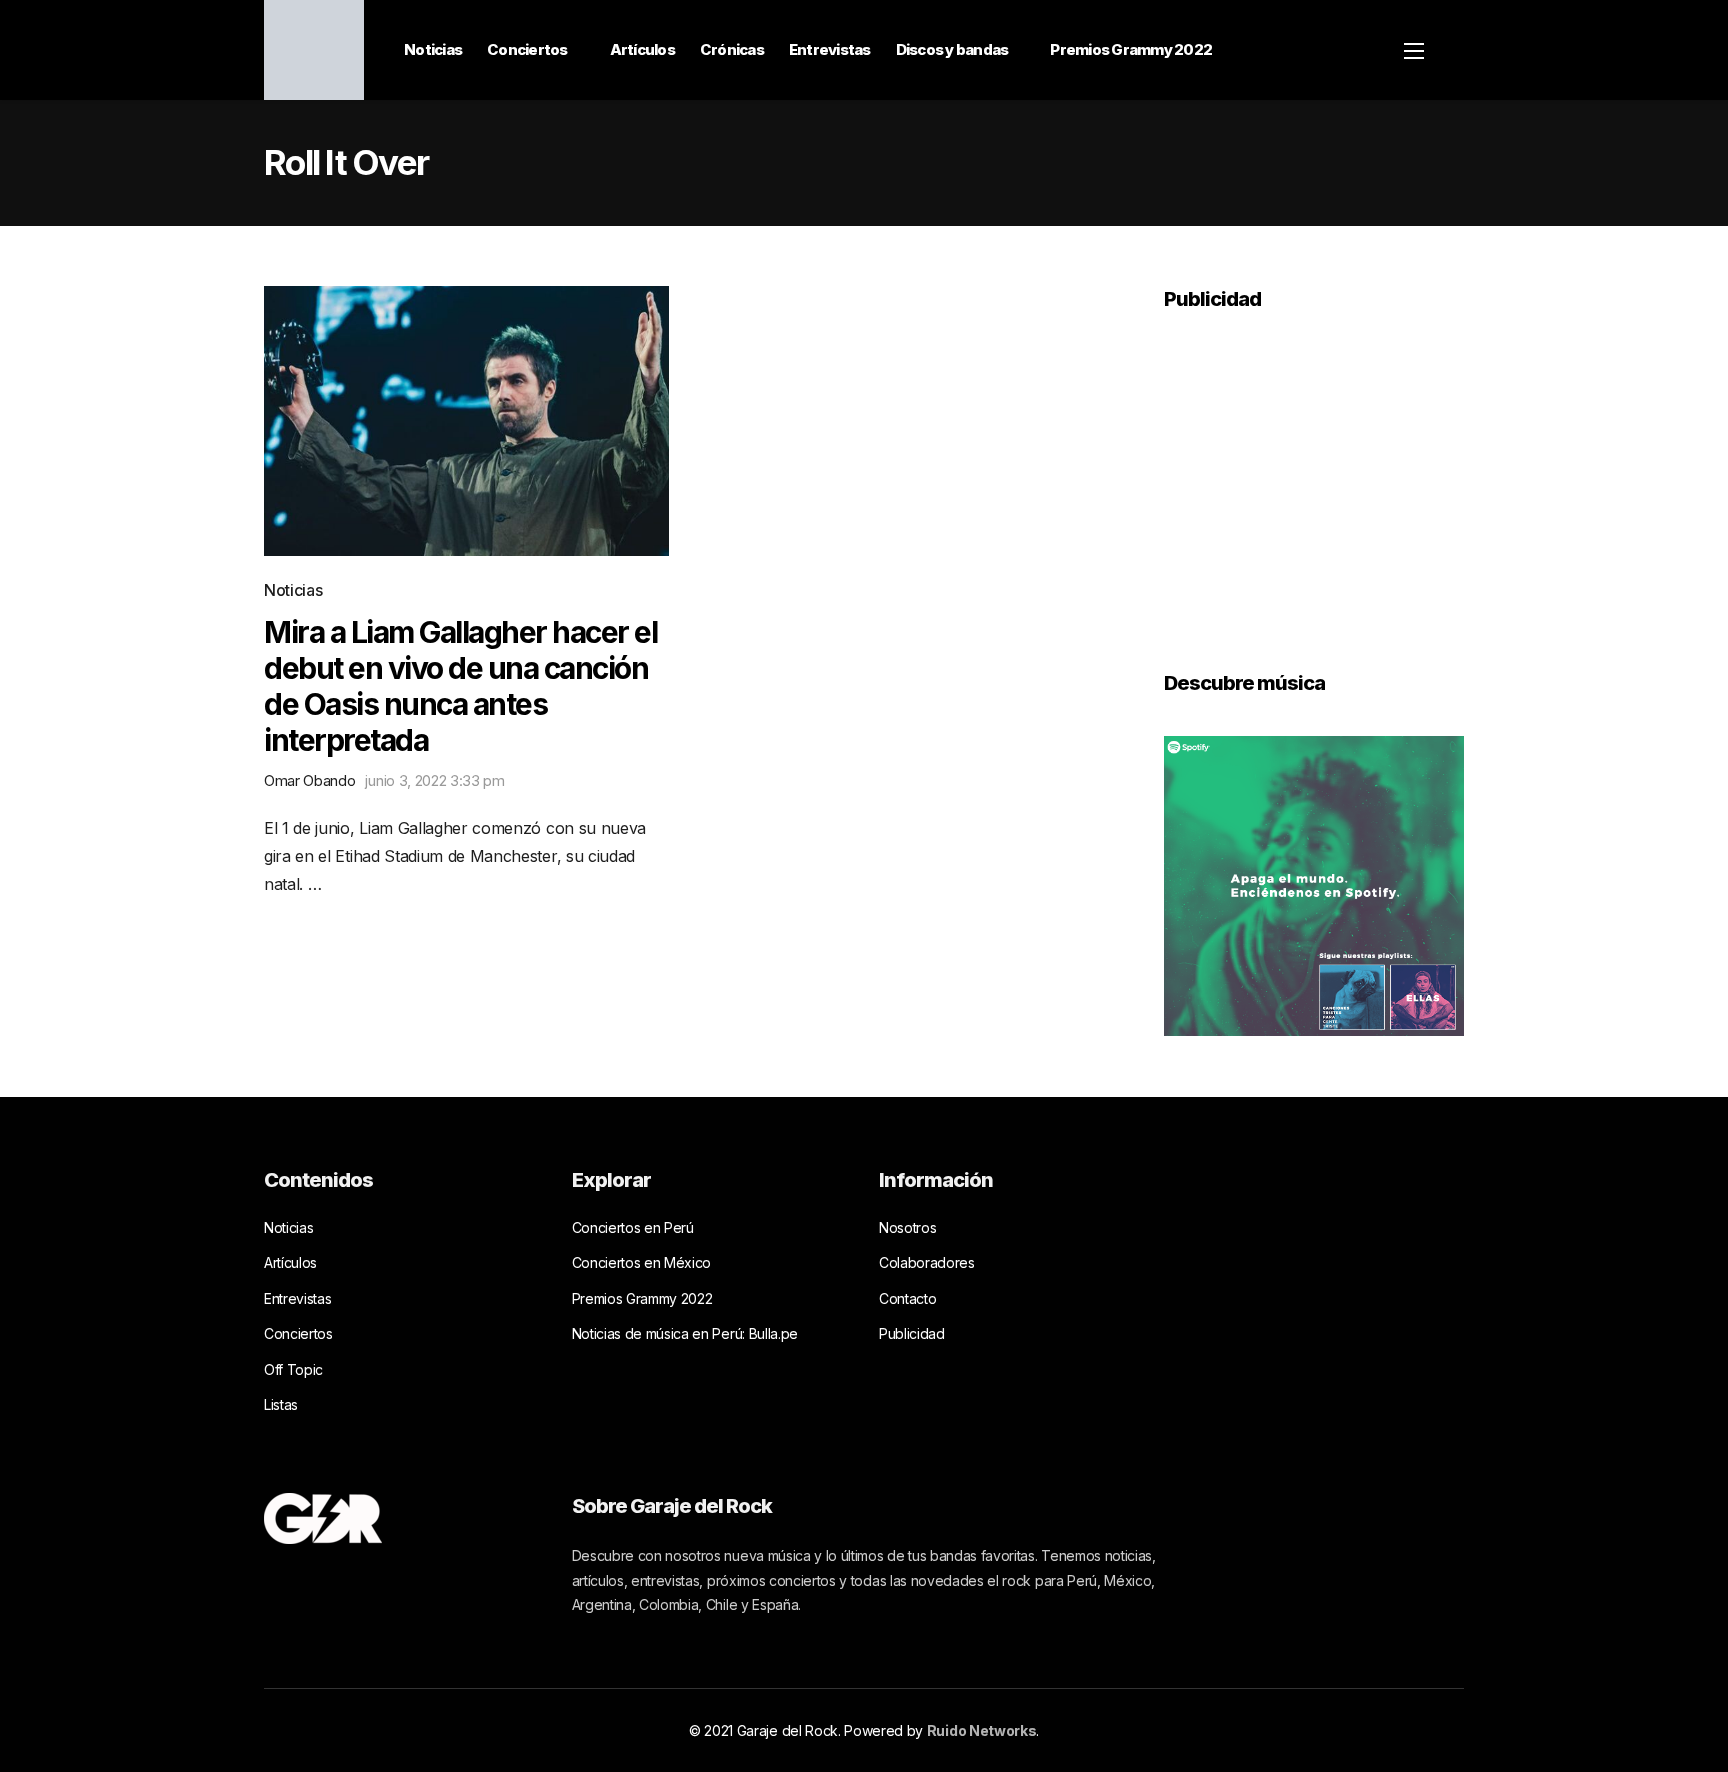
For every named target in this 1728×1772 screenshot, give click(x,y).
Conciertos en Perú (633, 1227)
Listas (281, 1404)
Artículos (642, 49)
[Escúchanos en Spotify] (1314, 884)
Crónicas (732, 49)
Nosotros (907, 1227)
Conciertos (527, 49)
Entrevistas (830, 49)
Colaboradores (927, 1262)
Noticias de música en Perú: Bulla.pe (685, 1333)
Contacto (907, 1298)
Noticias (433, 49)
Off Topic (293, 1369)
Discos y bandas (952, 49)
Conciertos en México (642, 1262)
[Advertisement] (1314, 477)
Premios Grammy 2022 (1131, 49)
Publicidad (912, 1333)
